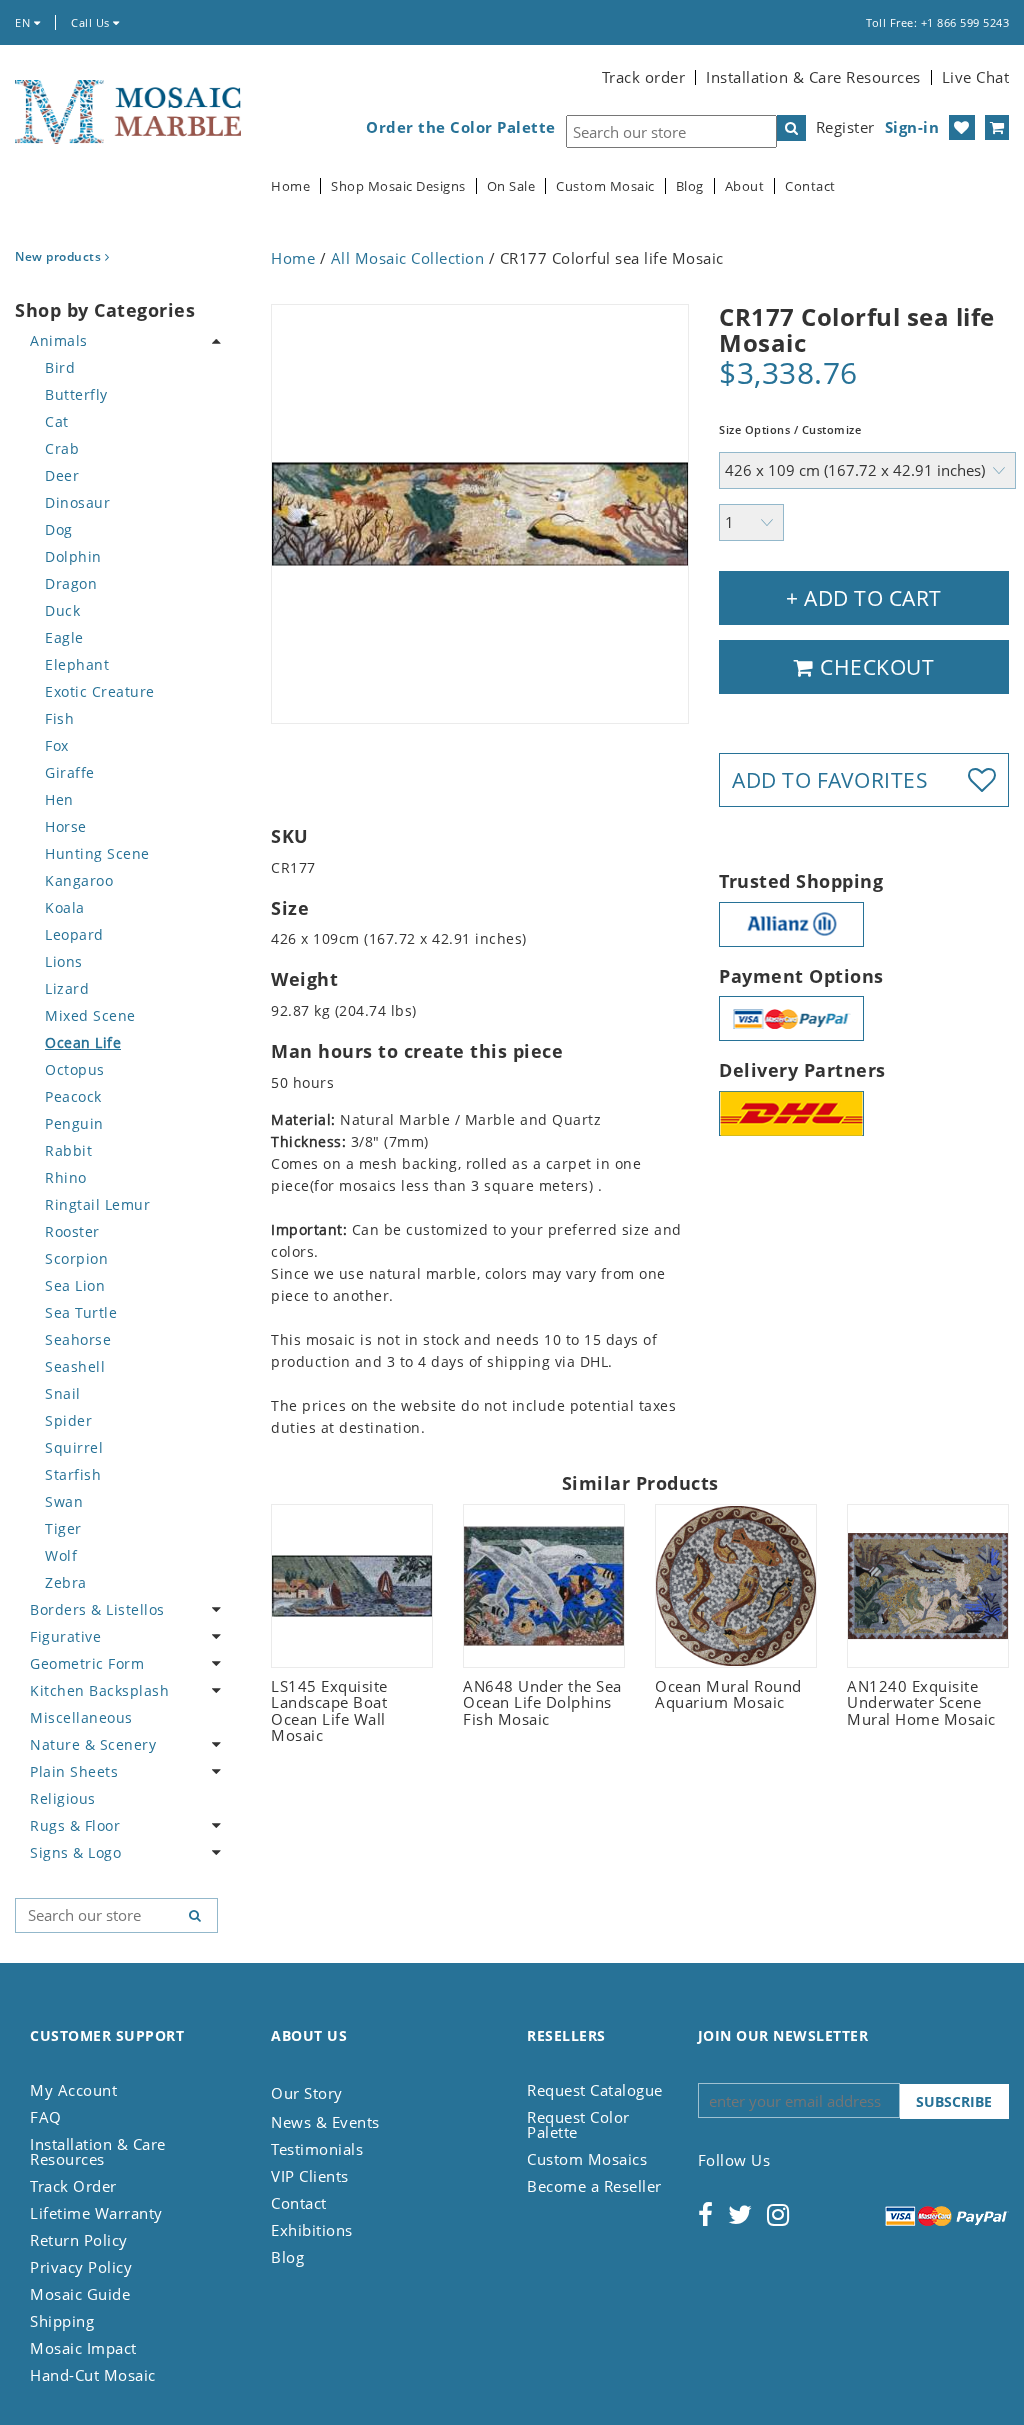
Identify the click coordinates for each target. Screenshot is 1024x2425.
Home (290, 186)
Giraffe (70, 772)
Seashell (75, 1366)
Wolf (61, 1555)
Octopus (75, 1069)
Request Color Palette (578, 2124)
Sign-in (912, 127)
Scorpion (76, 1258)
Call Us (92, 22)
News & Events (325, 2122)
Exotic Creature (100, 691)
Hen (59, 799)
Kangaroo (79, 880)
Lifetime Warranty (96, 2213)
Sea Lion (75, 1285)
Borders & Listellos (97, 1609)
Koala (65, 907)
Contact (810, 186)
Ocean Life (83, 1042)
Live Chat (976, 77)
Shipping (62, 2321)
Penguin (74, 1123)
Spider (68, 1420)
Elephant (77, 664)
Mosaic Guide (80, 2294)
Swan (64, 1501)
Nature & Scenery (93, 1744)
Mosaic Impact (83, 2348)
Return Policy (79, 2240)
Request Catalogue (595, 2090)
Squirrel (74, 1447)
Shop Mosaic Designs (398, 186)
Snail (63, 1393)
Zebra (66, 1582)
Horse (66, 826)
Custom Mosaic (605, 186)
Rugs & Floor (75, 1825)
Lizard (67, 988)
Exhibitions (312, 2230)
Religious (63, 1798)
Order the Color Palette (461, 127)
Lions (64, 961)
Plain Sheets (74, 1771)
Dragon (71, 583)
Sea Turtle (81, 1312)
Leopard (74, 934)
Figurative (65, 1636)
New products (60, 256)
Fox (57, 745)
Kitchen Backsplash (99, 1690)
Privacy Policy (81, 2267)
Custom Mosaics (587, 2159)
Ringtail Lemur (97, 1204)
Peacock (73, 1096)
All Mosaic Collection (408, 258)
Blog (690, 186)
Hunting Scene (97, 853)
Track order (644, 77)
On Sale (511, 186)
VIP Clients (310, 2176)
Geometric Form (87, 1663)
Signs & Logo (75, 1852)
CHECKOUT (875, 667)
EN (24, 22)
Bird (60, 367)
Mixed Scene (90, 1015)
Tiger (63, 1528)
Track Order (73, 2186)
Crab (62, 448)
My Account (73, 2090)
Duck (62, 610)
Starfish (73, 1474)
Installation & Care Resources (813, 77)
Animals (59, 340)
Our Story (307, 2093)
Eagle (64, 637)
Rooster (72, 1231)
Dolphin (73, 556)
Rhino (66, 1177)
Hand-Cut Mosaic (93, 2375)
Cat (57, 421)
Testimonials (317, 2149)
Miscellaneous (81, 1717)
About (745, 186)
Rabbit (68, 1150)
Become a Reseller (594, 2186)
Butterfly (76, 394)
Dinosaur (77, 502)
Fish (59, 718)
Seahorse (78, 1339)
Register (845, 127)
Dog (59, 529)
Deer (62, 475)
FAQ (46, 2117)
